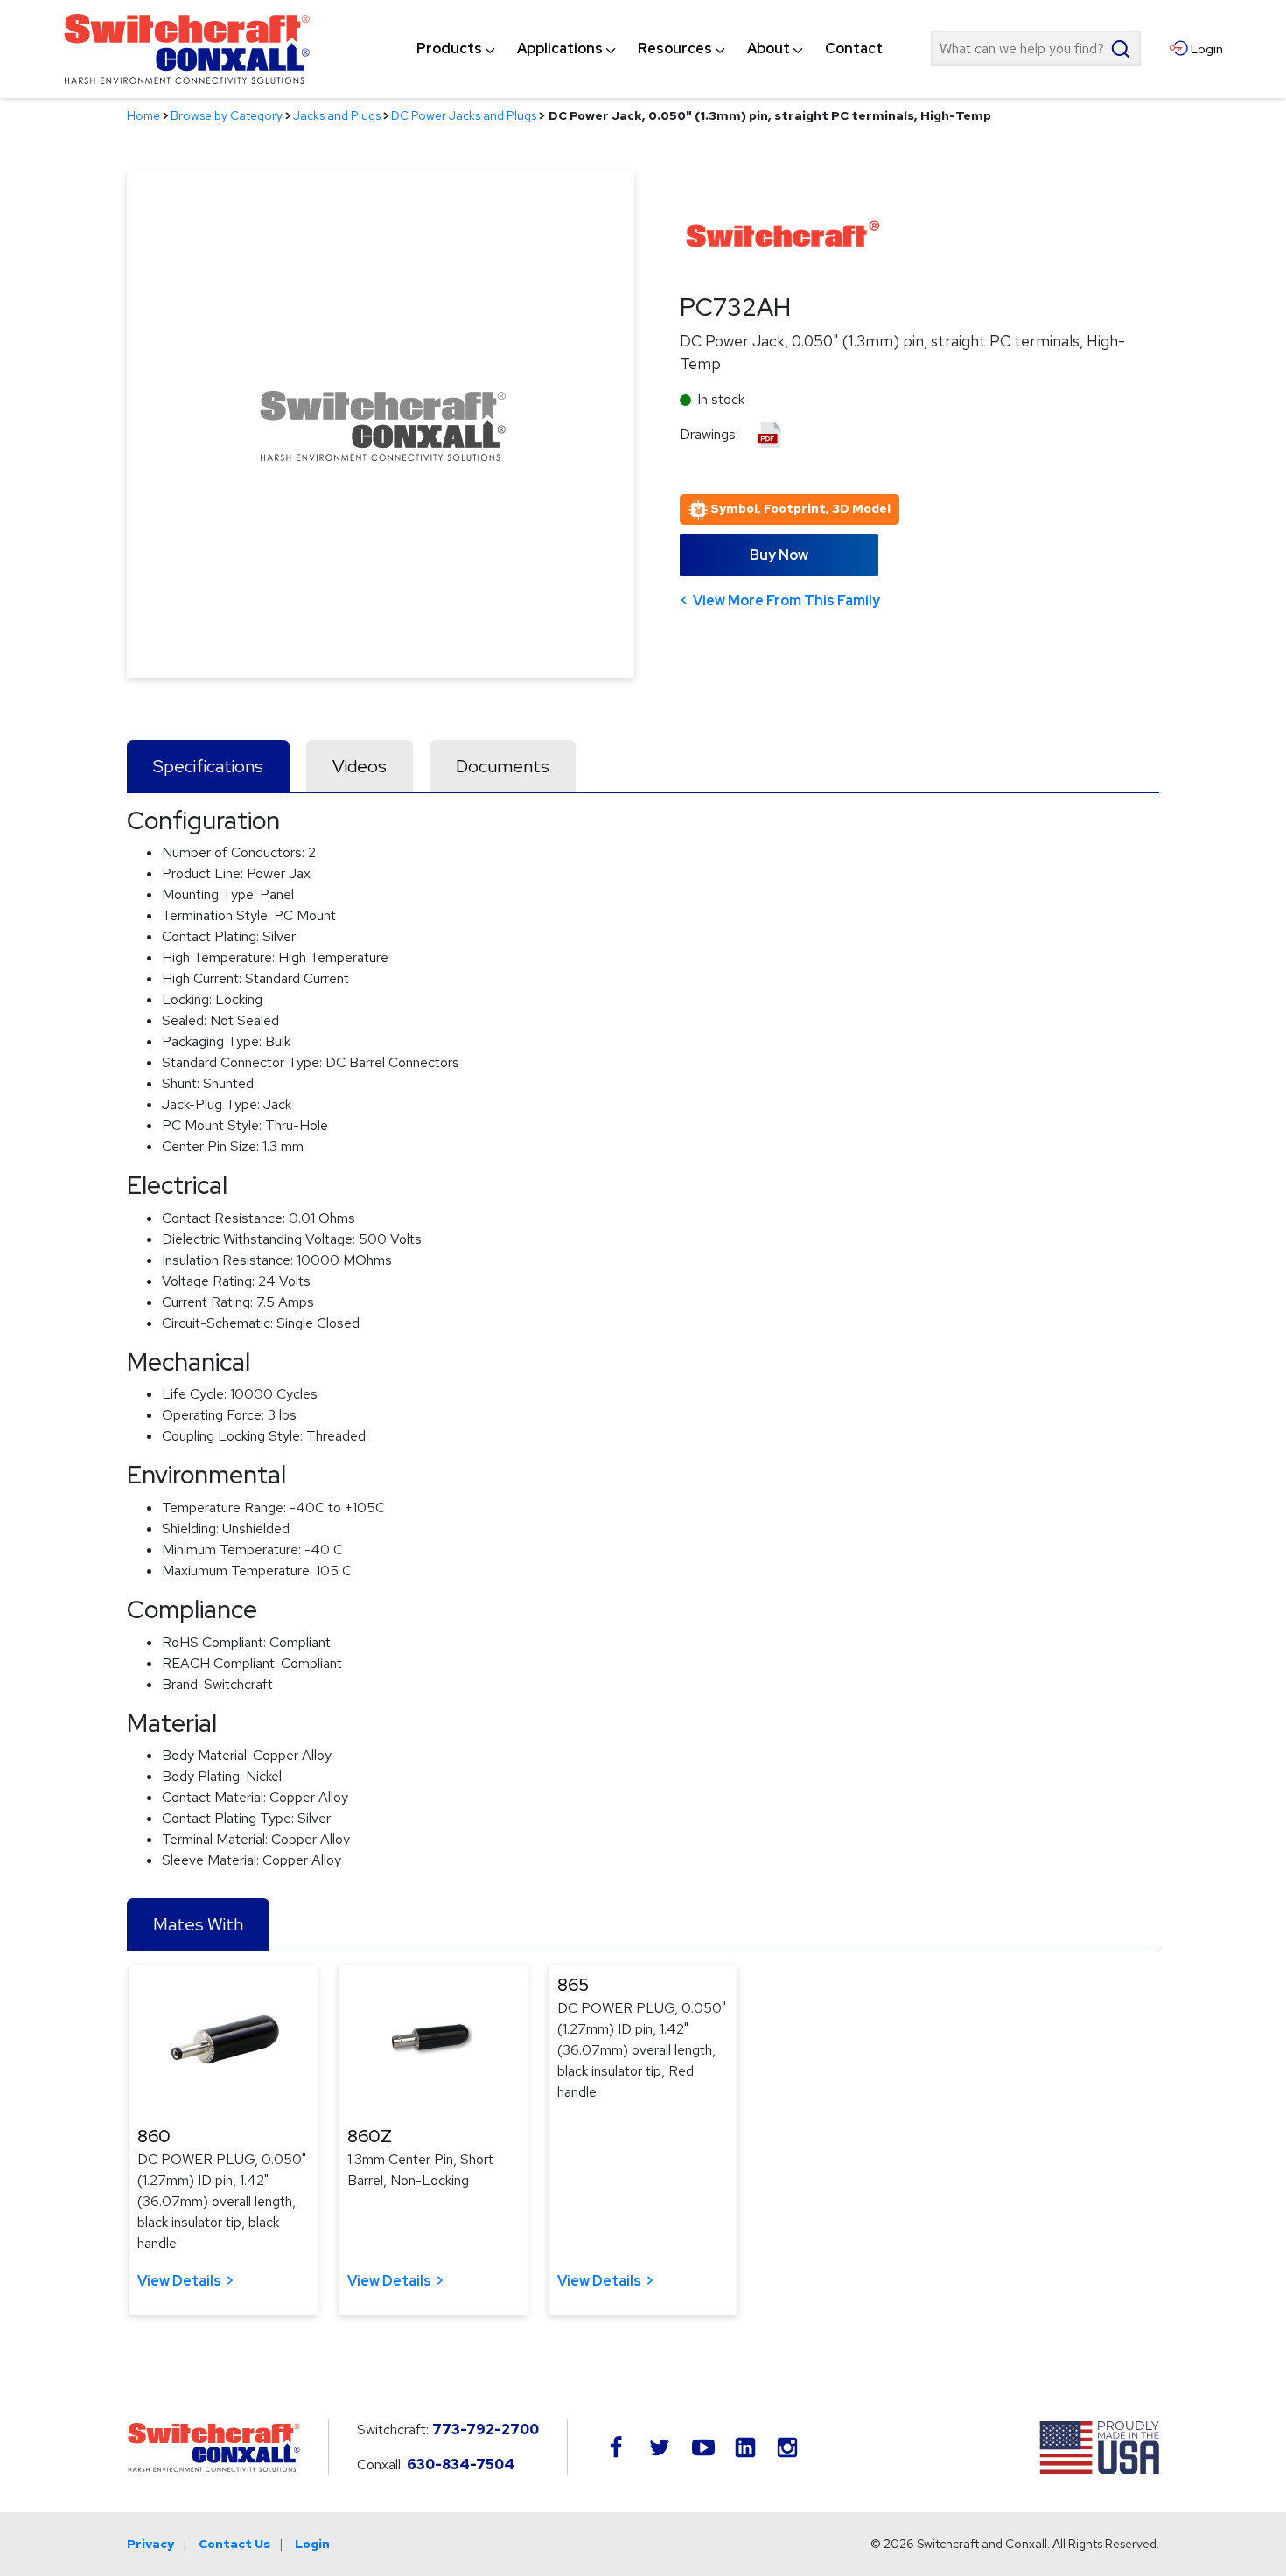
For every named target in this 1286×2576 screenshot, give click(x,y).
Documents (503, 766)
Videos (360, 766)
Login (312, 2544)
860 (154, 2136)
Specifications (208, 766)
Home (143, 115)
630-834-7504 (461, 2464)
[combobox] (1036, 49)
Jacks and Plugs (337, 115)
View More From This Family (786, 600)
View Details (179, 2281)
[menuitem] (449, 49)
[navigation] (650, 49)
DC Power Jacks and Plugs (464, 115)
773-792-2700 (486, 2429)
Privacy (150, 2544)
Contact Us (234, 2544)
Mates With (198, 1924)
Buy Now (779, 555)
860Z (370, 2136)
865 (573, 1985)
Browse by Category (227, 115)
